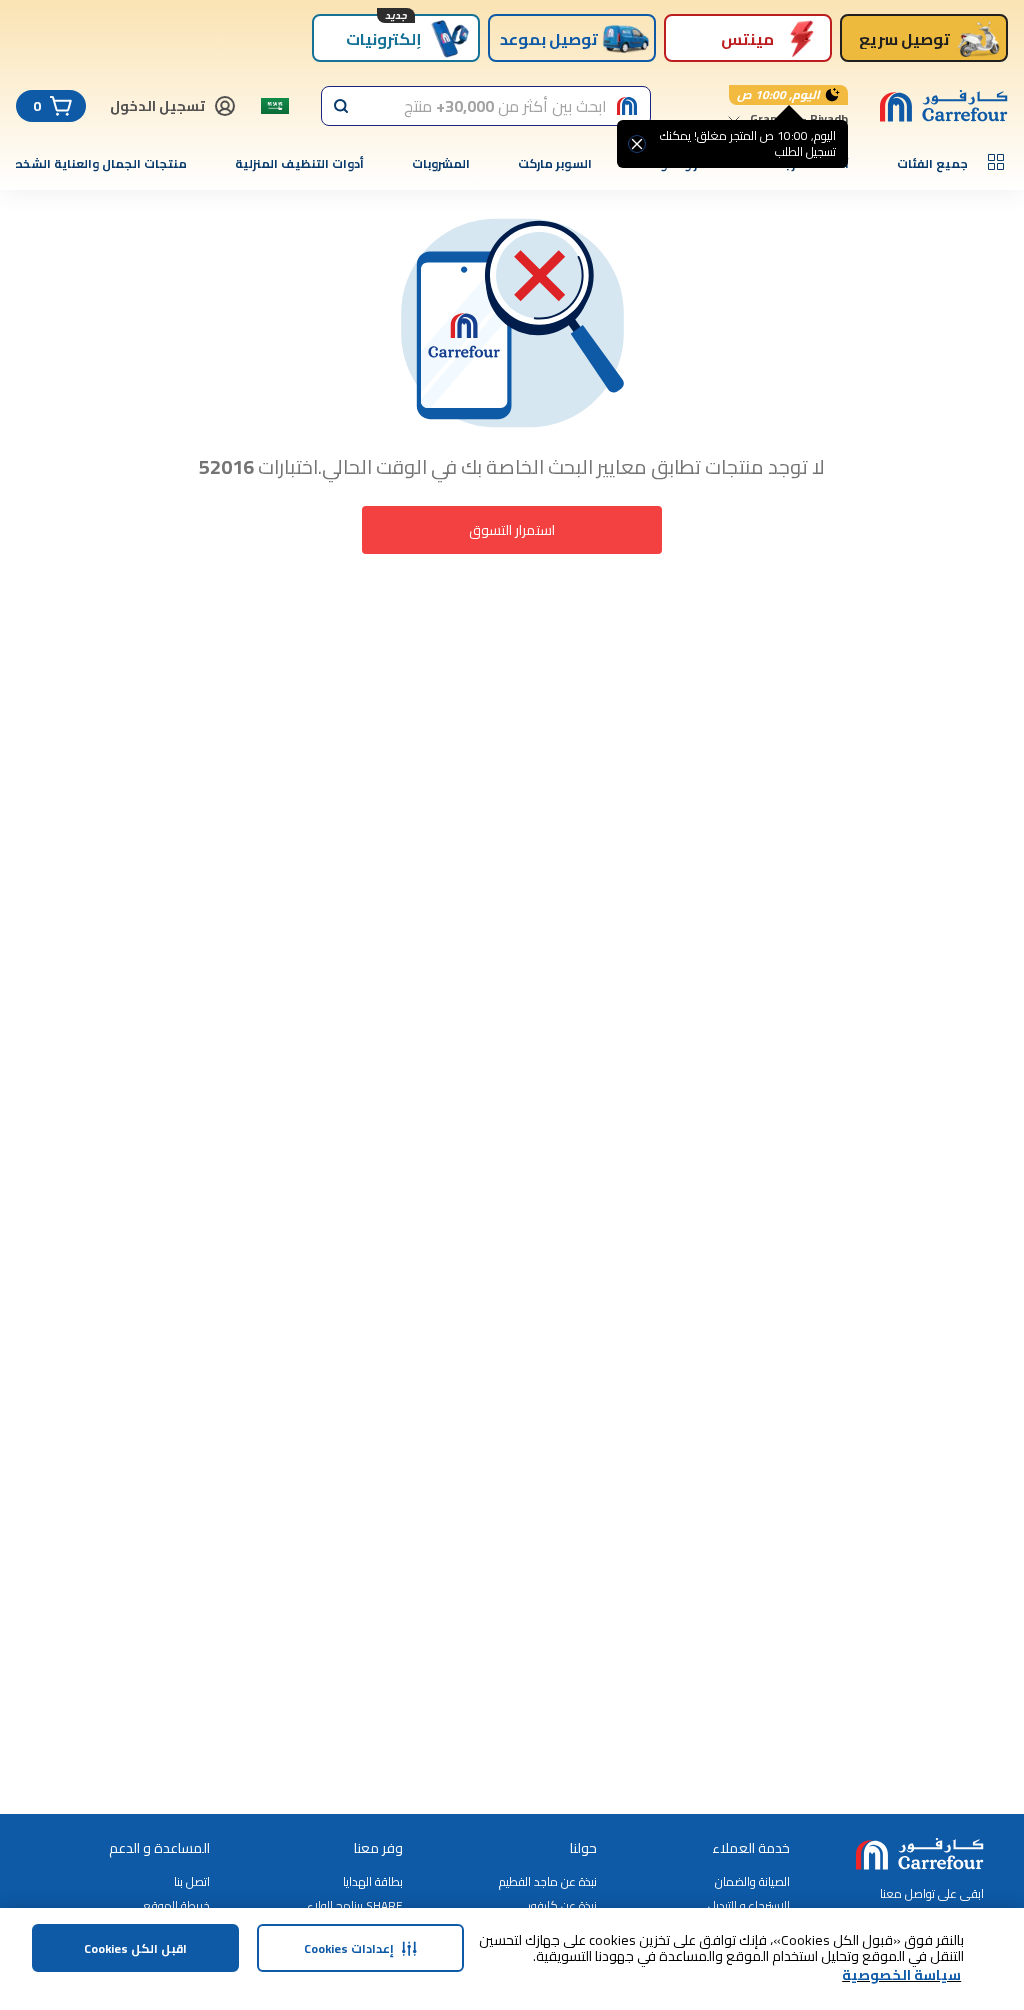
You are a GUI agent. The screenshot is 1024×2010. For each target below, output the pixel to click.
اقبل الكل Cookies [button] (135, 1948)
